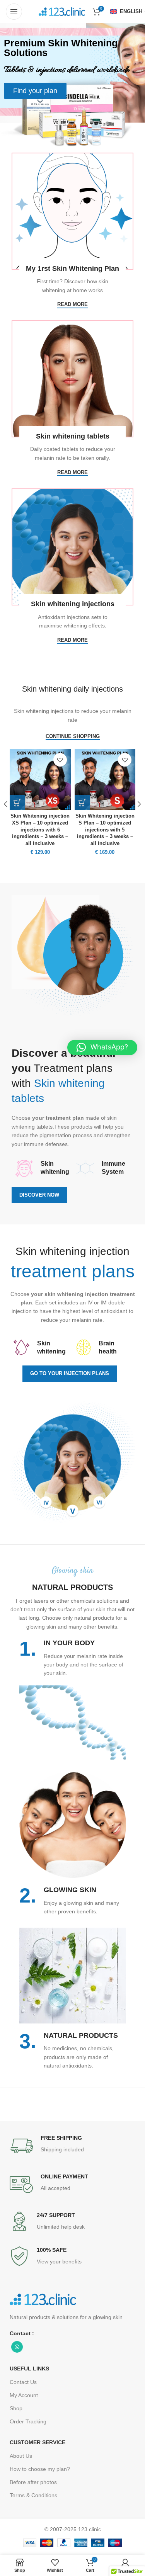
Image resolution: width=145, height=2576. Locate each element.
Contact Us (23, 2382)
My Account (24, 2395)
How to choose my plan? (40, 2469)
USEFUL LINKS (29, 2369)
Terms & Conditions (33, 2495)
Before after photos (33, 2482)
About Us (21, 2456)
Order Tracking (28, 2421)
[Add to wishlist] (60, 760)
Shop (16, 2408)
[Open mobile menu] (14, 12)
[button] (102, 1047)
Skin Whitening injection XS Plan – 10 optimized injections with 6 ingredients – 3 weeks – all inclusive (40, 830)
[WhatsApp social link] (17, 2347)
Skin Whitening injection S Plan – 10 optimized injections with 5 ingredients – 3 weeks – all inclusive (105, 830)
